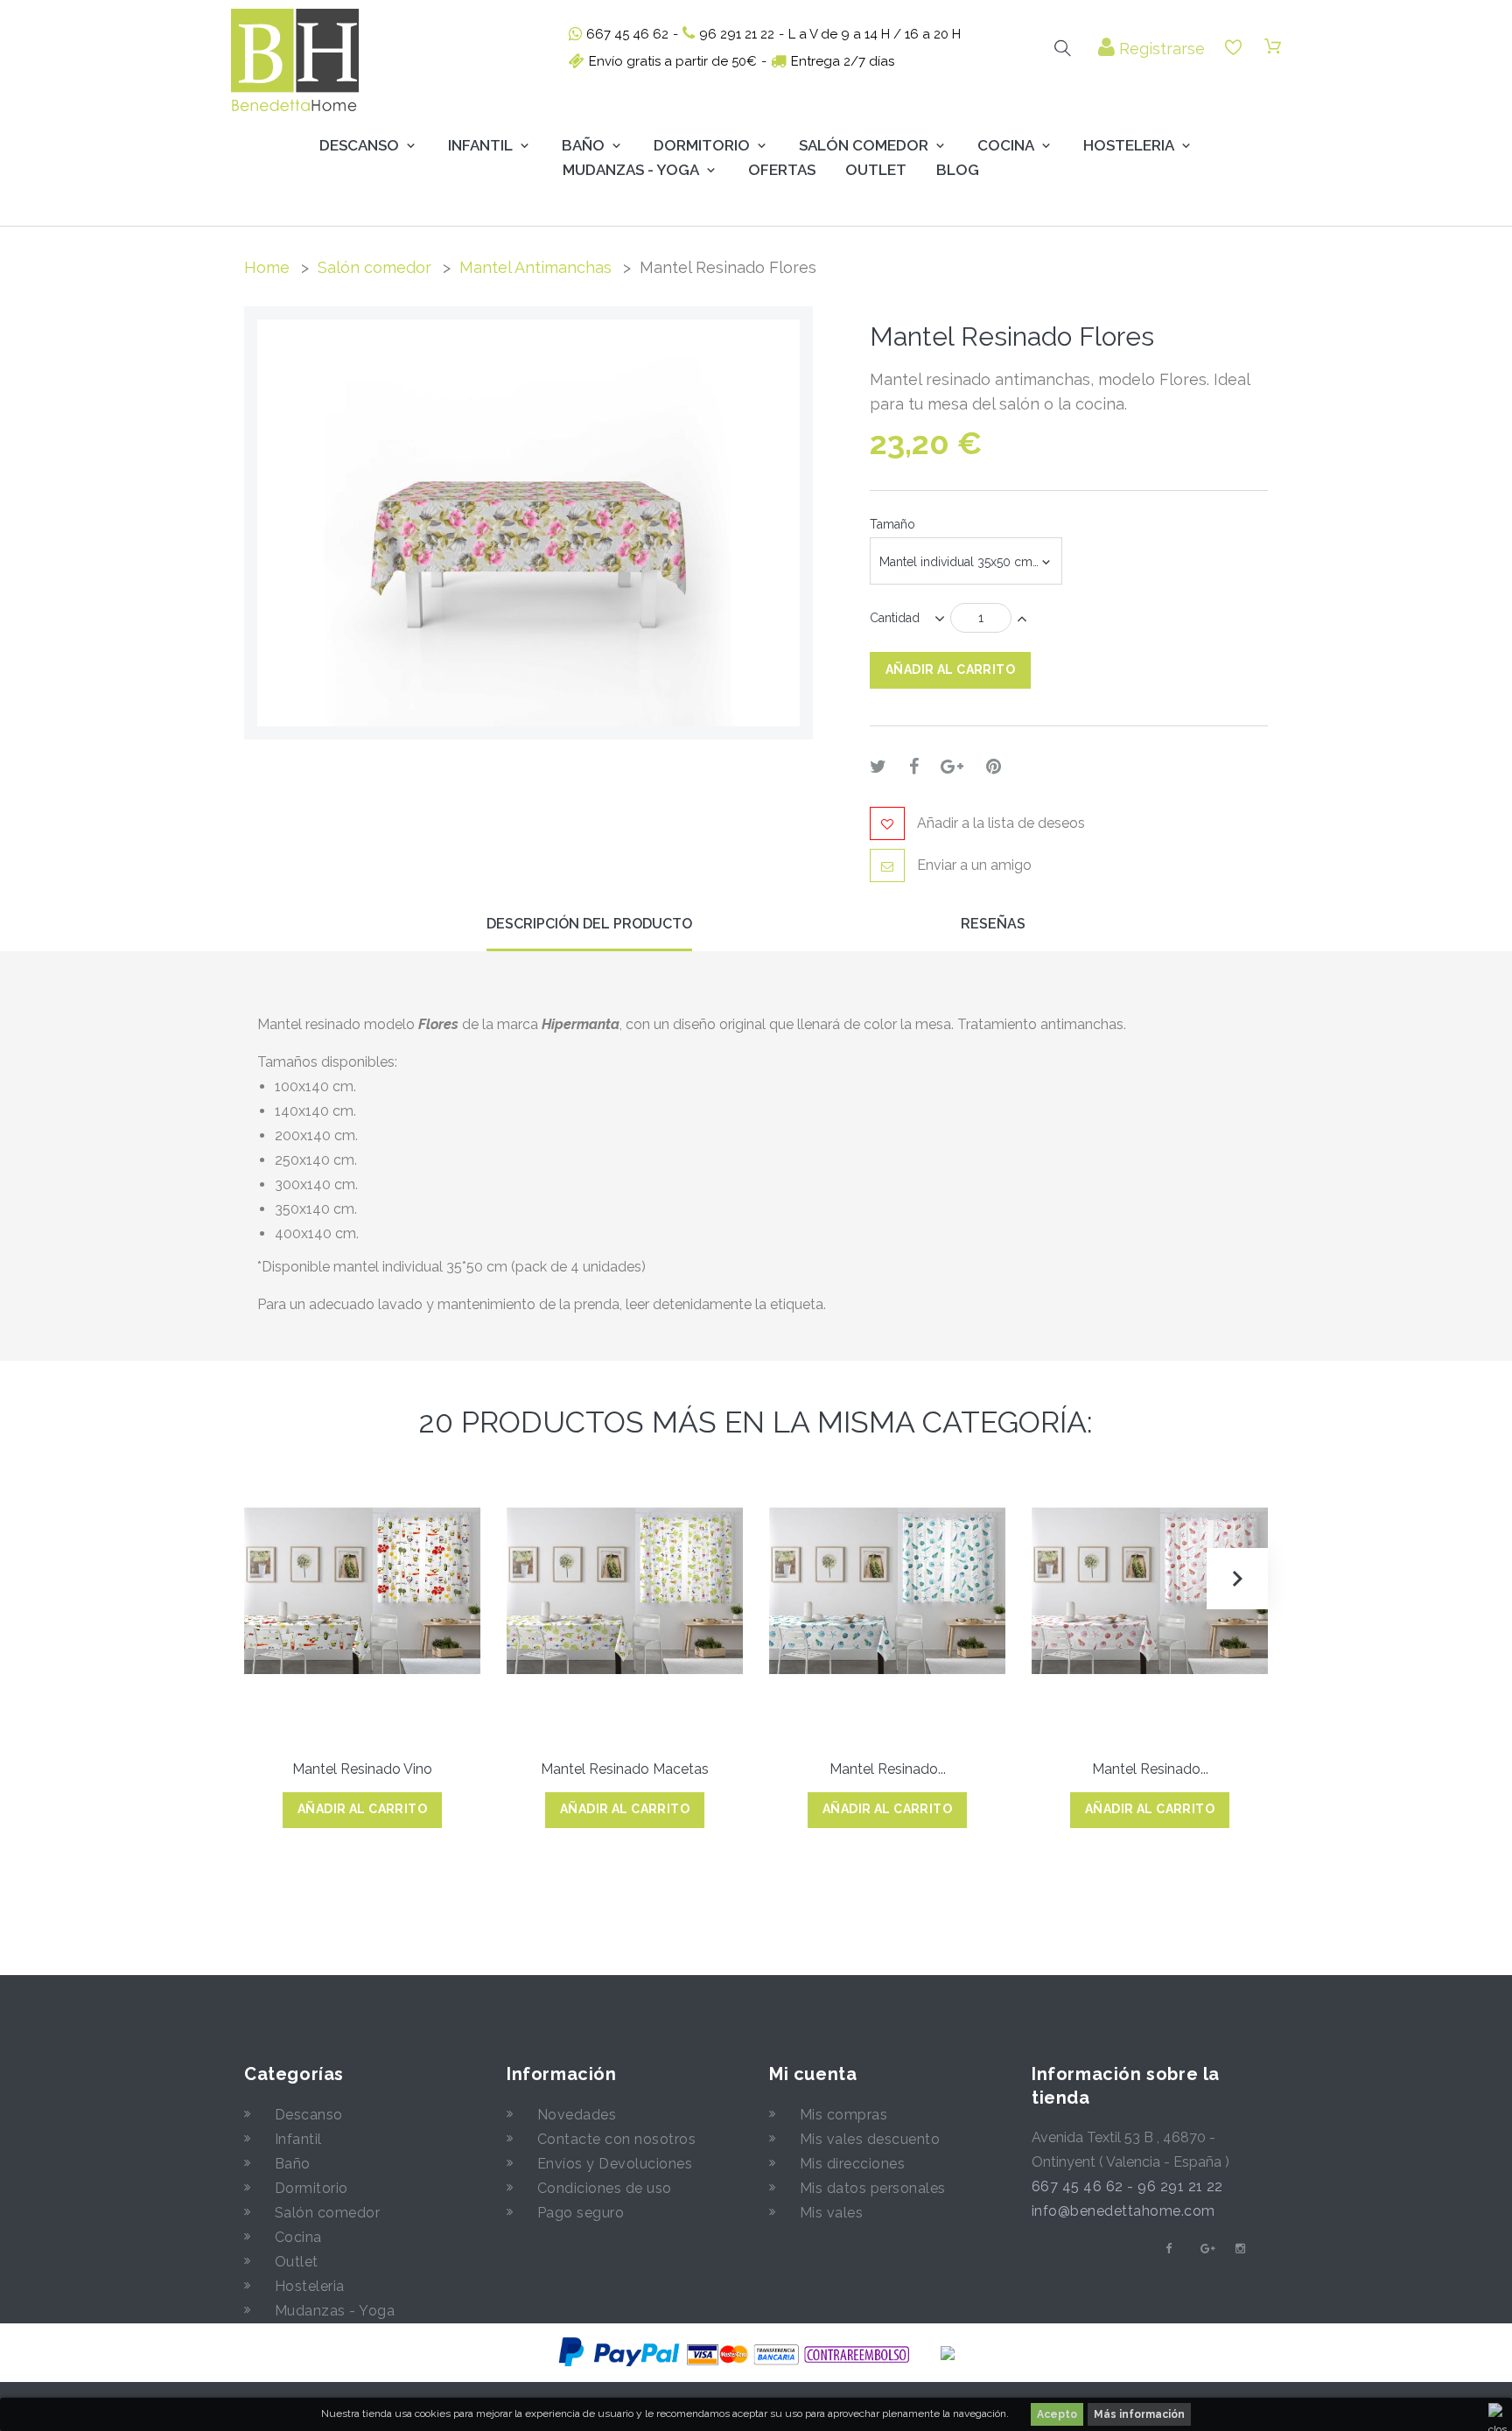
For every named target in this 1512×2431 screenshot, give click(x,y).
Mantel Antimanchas (535, 267)
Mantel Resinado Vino (362, 1769)
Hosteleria (1129, 145)
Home (267, 267)
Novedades (577, 2115)
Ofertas (782, 170)
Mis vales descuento (870, 2139)
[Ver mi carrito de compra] (1273, 47)
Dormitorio (702, 145)
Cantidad (895, 618)
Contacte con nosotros (616, 2139)
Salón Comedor (864, 145)
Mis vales (831, 2213)
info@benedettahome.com (1123, 2211)
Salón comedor (374, 267)
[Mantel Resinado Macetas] (625, 1591)
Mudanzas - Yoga (335, 2311)
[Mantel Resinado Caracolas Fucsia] (1150, 1591)
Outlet (876, 170)
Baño (583, 145)
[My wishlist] (1233, 48)
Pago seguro (581, 2213)
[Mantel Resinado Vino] (362, 1591)
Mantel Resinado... (888, 1769)
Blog (958, 170)
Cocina (1006, 145)
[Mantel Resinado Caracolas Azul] (887, 1591)
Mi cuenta (813, 2074)
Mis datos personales (873, 2188)
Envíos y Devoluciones (615, 2164)
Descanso (359, 145)
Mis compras (843, 2115)
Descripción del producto (589, 924)
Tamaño (894, 524)
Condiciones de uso (605, 2188)
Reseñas (993, 924)
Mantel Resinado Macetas (625, 1769)
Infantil (480, 145)
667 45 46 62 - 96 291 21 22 (1127, 2186)
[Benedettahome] (295, 60)
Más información (1139, 2414)
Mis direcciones (852, 2164)
